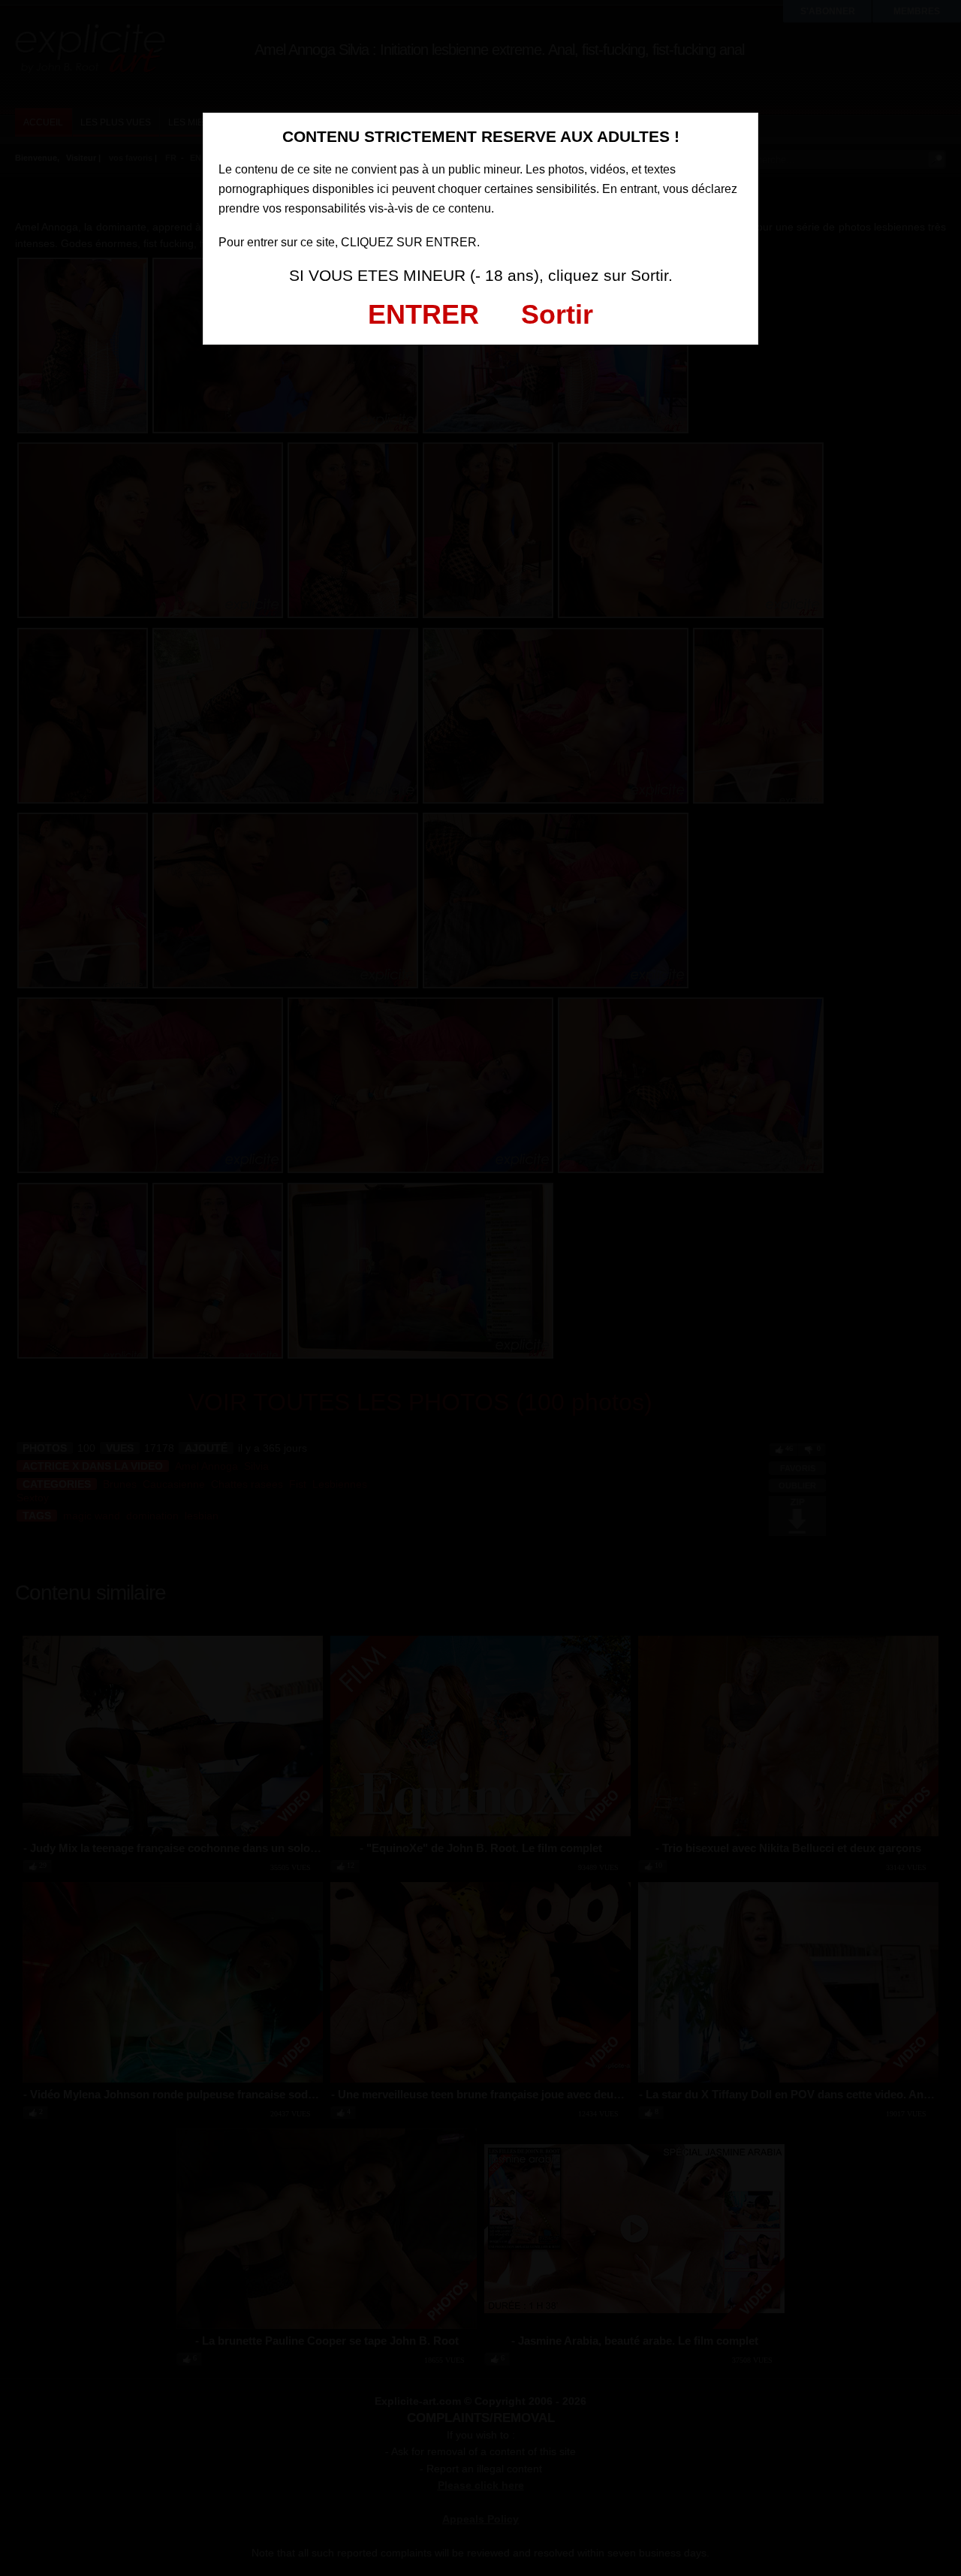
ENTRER (423, 314)
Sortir (557, 314)
